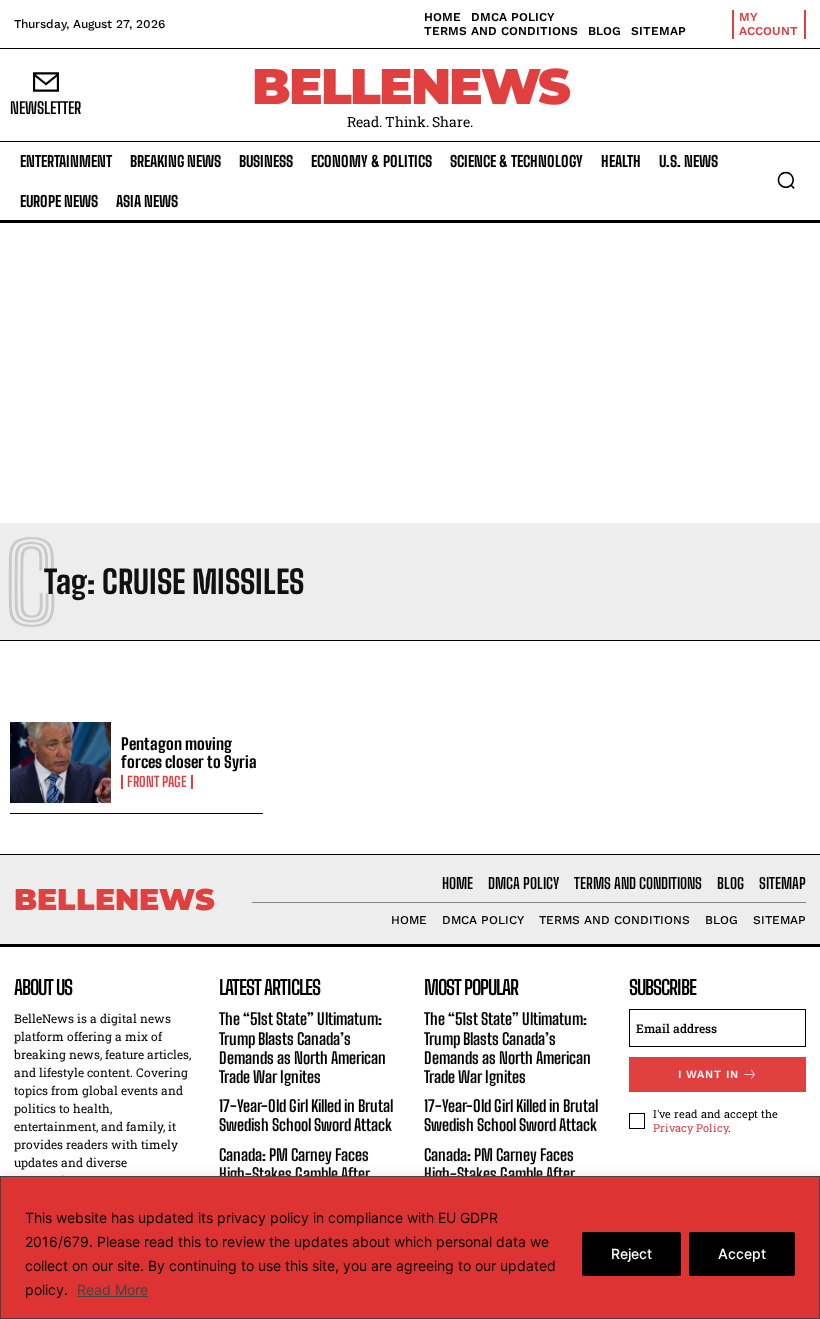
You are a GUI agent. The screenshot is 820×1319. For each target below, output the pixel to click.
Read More (112, 1289)
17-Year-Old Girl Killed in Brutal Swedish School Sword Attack (306, 1115)
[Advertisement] (410, 373)
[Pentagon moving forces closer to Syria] (60, 762)
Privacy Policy (690, 1127)
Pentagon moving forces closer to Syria (189, 752)
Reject (631, 1253)
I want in (708, 1074)
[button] (786, 180)
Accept (742, 1253)
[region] (410, 1247)
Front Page (157, 782)
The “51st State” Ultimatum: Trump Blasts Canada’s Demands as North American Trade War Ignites (302, 1047)
